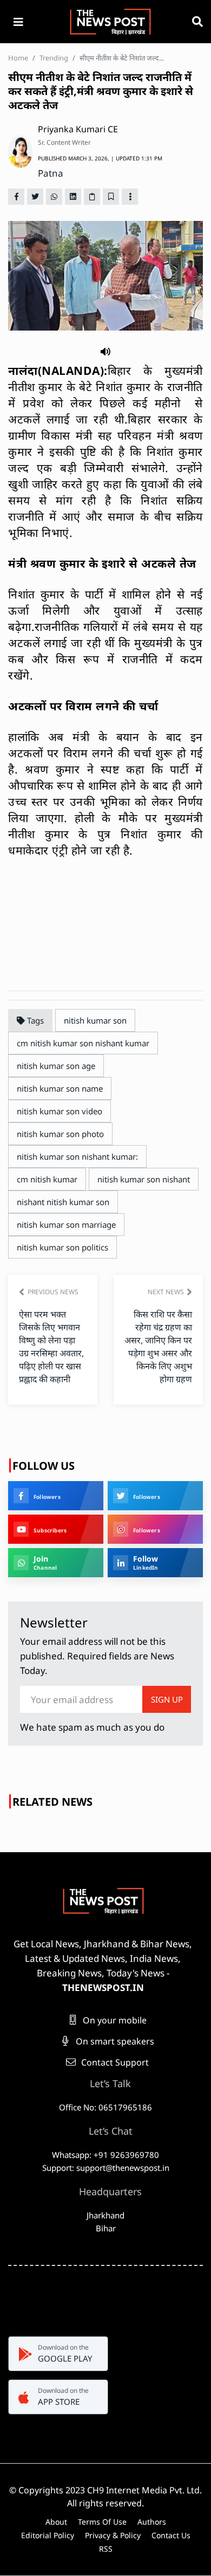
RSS (106, 2549)
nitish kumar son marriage (66, 1225)
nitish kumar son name (60, 1088)
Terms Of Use (102, 2522)
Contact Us (171, 2535)
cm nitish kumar (47, 1179)
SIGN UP (167, 1699)
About (56, 2522)
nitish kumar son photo (60, 1134)
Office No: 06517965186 (105, 2107)
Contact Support (114, 2062)
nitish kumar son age (56, 1066)
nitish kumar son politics (62, 1247)
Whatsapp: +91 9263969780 (105, 2155)
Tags (34, 1020)
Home (18, 58)
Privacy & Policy (113, 2535)
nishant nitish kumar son (63, 1202)
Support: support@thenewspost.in (106, 2168)
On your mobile (114, 2020)
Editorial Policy (48, 2535)
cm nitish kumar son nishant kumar (83, 1043)
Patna (51, 173)
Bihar (106, 2228)
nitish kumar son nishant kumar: (77, 1156)
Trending (54, 58)
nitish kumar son (95, 1020)
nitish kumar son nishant (144, 1179)
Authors (152, 2522)
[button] (105, 351)
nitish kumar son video (60, 1111)
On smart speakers (114, 2041)
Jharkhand (105, 2215)
